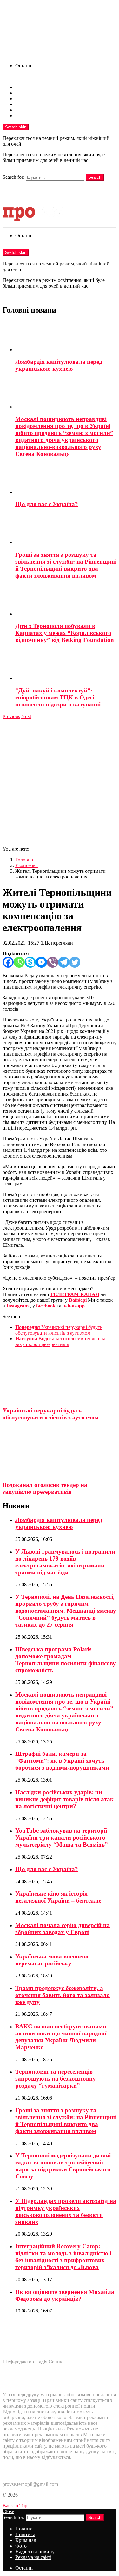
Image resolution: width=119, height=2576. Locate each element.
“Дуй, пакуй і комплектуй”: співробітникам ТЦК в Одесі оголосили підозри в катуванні (58, 697)
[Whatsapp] (19, 962)
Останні (24, 66)
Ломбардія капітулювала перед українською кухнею (59, 365)
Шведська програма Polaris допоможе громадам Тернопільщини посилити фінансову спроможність (66, 1660)
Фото (21, 104)
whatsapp (74, 1306)
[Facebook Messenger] (41, 962)
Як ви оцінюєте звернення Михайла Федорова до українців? (65, 2295)
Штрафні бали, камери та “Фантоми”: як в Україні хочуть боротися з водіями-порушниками (62, 1761)
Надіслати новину (35, 110)
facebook (46, 1306)
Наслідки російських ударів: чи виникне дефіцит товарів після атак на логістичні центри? (64, 1799)
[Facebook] (8, 962)
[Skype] (30, 962)
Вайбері (78, 1300)
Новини (24, 87)
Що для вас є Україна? (47, 504)
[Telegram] (64, 962)
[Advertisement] (60, 782)
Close (8, 2511)
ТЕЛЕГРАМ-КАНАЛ (75, 1294)
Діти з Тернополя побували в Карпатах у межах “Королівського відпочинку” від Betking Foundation (65, 633)
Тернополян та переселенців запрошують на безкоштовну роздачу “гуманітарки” (56, 2079)
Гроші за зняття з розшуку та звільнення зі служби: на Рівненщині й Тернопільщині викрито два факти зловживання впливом (66, 565)
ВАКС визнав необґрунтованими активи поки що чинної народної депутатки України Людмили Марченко (61, 2037)
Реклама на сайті (33, 116)
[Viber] (53, 962)
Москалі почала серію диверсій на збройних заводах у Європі (63, 1929)
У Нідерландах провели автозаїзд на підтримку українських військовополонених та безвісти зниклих (66, 2211)
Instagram (17, 1306)
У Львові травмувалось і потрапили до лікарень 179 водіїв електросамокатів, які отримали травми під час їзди (65, 1562)
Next (26, 716)
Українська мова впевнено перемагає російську (52, 1960)
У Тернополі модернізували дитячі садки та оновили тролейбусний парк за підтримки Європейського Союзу (63, 2166)
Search (95, 177)
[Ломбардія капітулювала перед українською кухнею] (66, 337)
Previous (11, 716)
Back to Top (15, 2506)
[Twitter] (75, 962)
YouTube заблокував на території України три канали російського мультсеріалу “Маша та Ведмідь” (62, 1837)
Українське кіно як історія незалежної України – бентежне (58, 1897)
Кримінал (26, 99)
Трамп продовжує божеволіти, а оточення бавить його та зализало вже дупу (63, 1995)
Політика (25, 93)
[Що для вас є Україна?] (66, 479)
